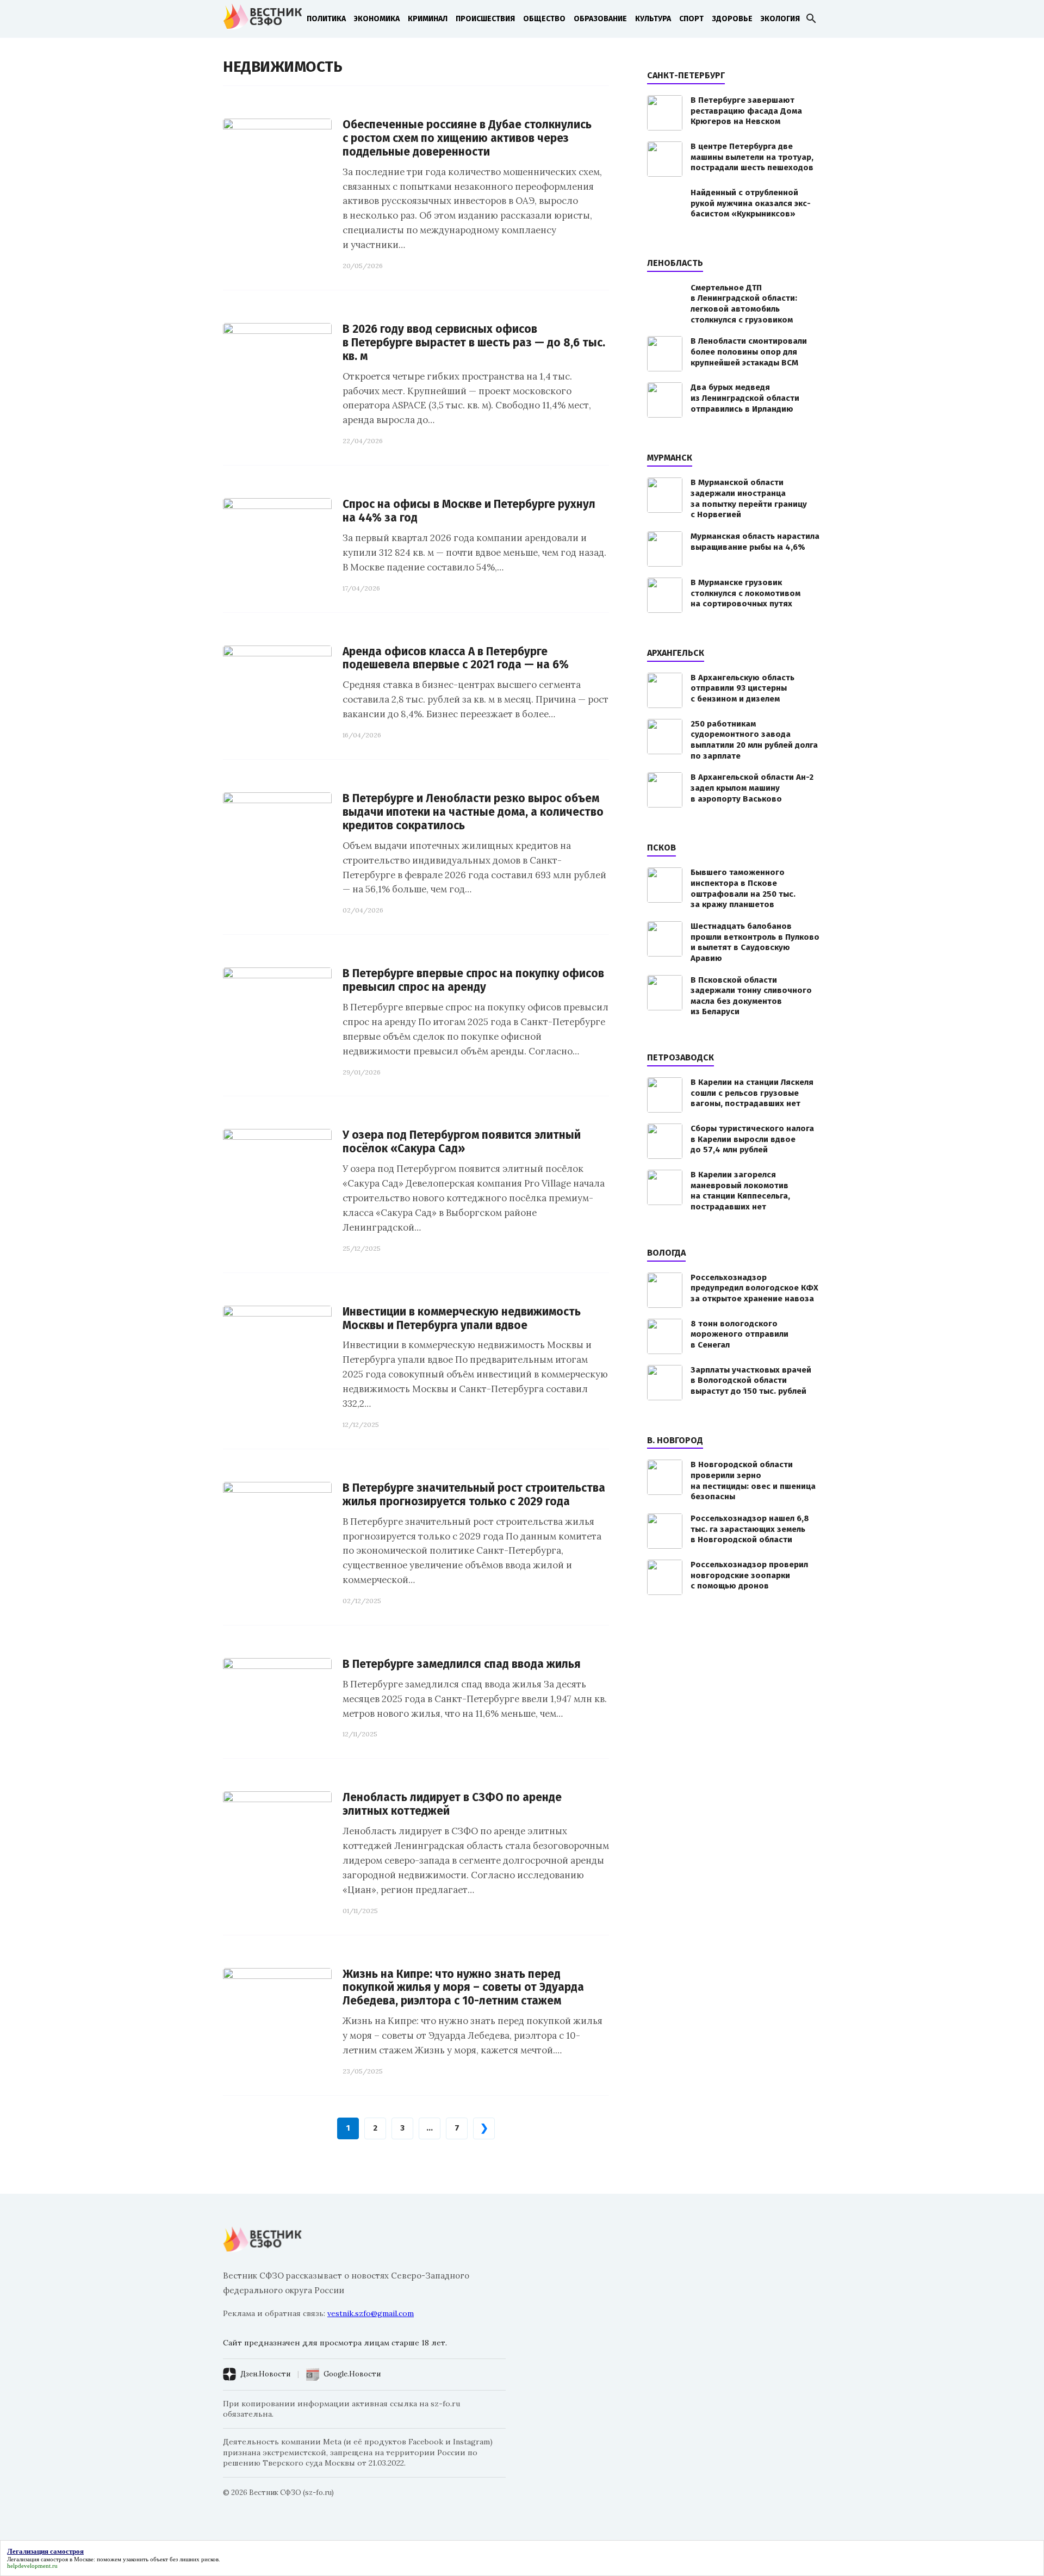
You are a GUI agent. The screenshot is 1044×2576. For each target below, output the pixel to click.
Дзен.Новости (265, 2374)
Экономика (377, 19)
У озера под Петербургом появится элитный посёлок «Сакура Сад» (462, 1142)
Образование (600, 19)
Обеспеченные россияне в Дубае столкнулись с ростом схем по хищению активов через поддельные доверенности (467, 138)
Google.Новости (352, 2374)
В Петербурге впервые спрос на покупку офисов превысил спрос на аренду (473, 980)
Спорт (691, 19)
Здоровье (732, 19)
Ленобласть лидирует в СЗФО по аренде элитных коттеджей (452, 1804)
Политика (326, 19)
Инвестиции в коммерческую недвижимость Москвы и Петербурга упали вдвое (462, 1319)
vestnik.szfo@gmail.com (371, 2313)
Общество (544, 19)
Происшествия (485, 19)
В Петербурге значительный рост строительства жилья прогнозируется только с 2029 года (474, 1495)
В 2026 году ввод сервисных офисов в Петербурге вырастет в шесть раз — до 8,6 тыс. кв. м (474, 343)
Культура (653, 19)
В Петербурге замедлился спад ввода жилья (462, 1664)
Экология (780, 19)
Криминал (428, 19)
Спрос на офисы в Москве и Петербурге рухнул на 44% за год (469, 511)
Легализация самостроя (38, 2559)
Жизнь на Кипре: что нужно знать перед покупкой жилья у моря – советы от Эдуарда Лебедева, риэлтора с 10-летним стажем (463, 1988)
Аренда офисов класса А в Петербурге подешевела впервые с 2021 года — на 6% (456, 659)
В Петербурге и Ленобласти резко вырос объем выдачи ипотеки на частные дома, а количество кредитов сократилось (473, 812)
